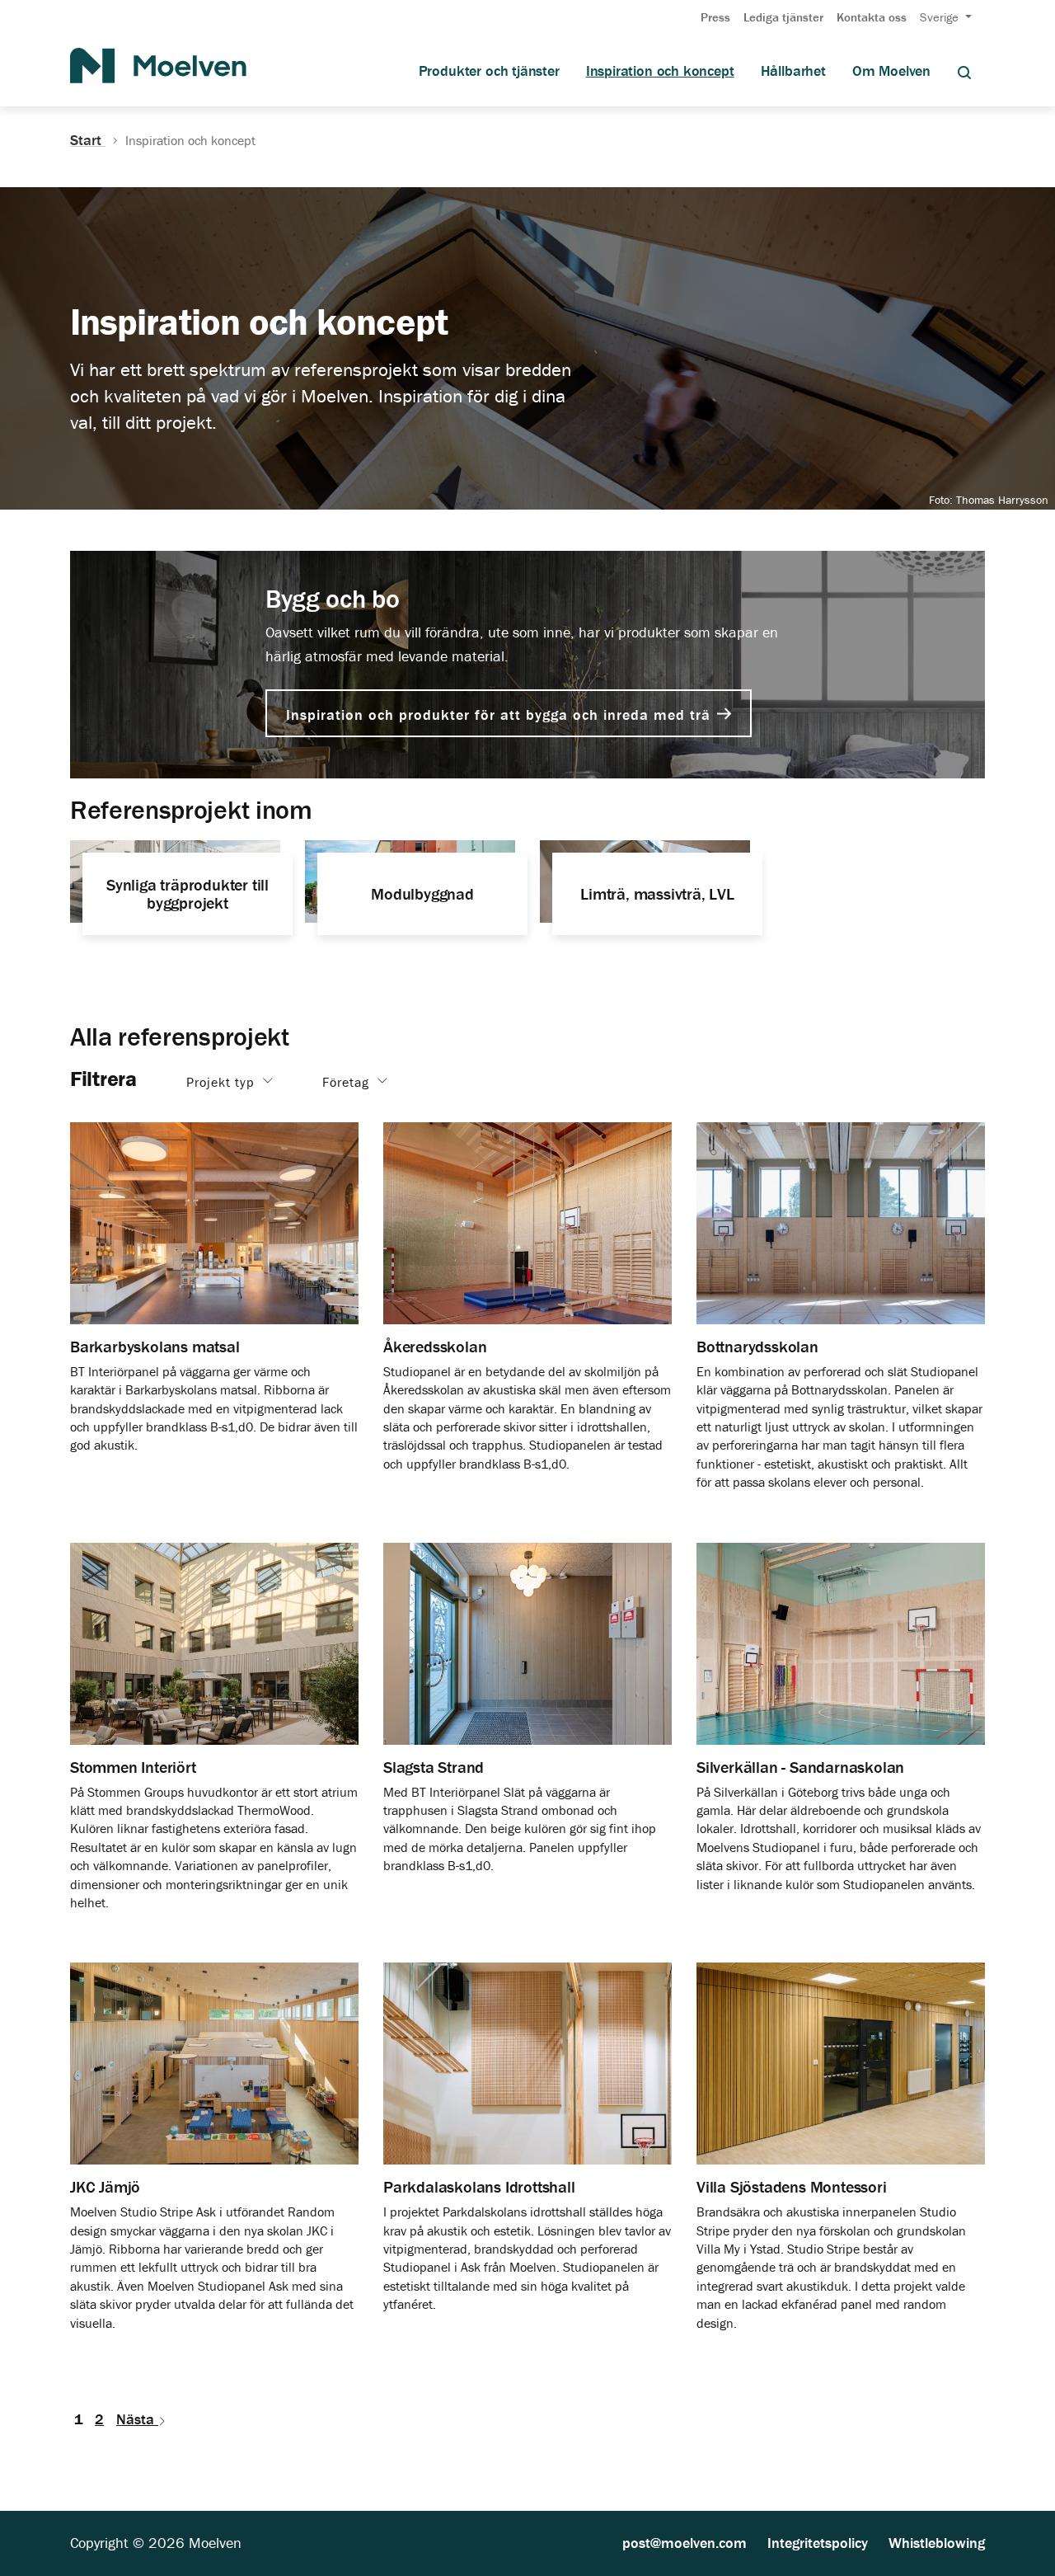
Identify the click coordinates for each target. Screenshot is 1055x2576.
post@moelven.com (685, 2543)
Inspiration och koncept (660, 71)
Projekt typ (223, 1081)
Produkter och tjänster (489, 71)
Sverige (941, 17)
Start (88, 140)
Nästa (137, 2419)
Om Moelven (891, 71)
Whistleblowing (937, 2543)
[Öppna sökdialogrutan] (964, 71)
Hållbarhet (793, 71)
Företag (348, 1081)
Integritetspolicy (818, 2543)
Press (715, 17)
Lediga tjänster (783, 17)
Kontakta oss (872, 17)
